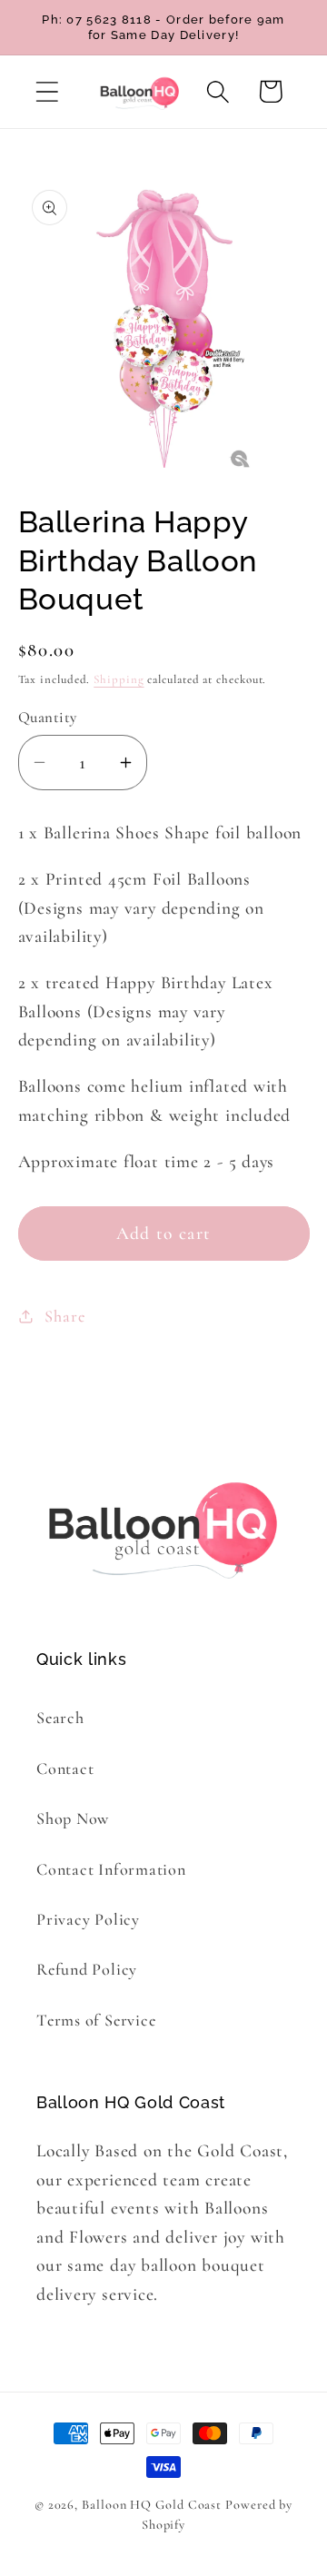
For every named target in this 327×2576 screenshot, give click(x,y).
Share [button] (64, 1316)
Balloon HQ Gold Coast (152, 2505)
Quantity (48, 717)
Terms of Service (96, 2020)
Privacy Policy (88, 1919)
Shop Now (73, 1818)
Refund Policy (87, 1969)
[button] (47, 91)
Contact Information (111, 1869)
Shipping (119, 679)
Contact (65, 1769)
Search (60, 1718)
